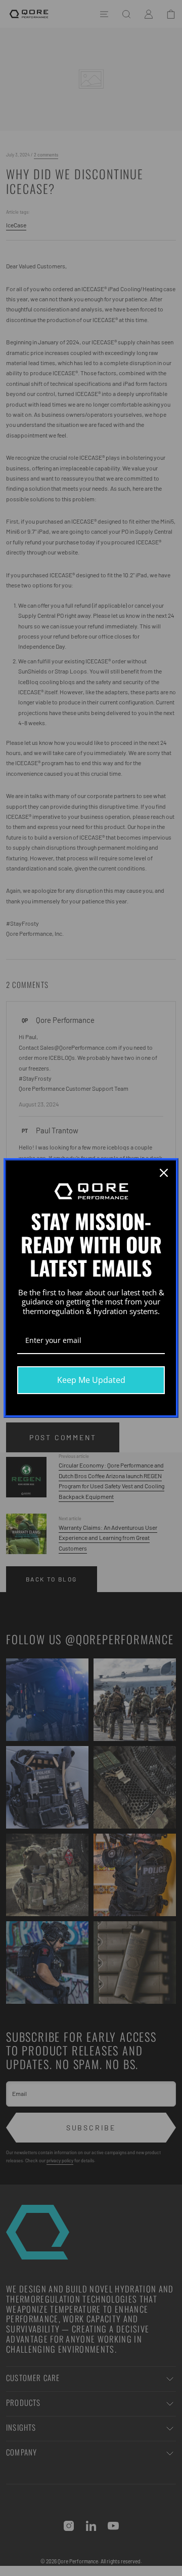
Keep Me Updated (91, 1380)
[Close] (164, 1173)
